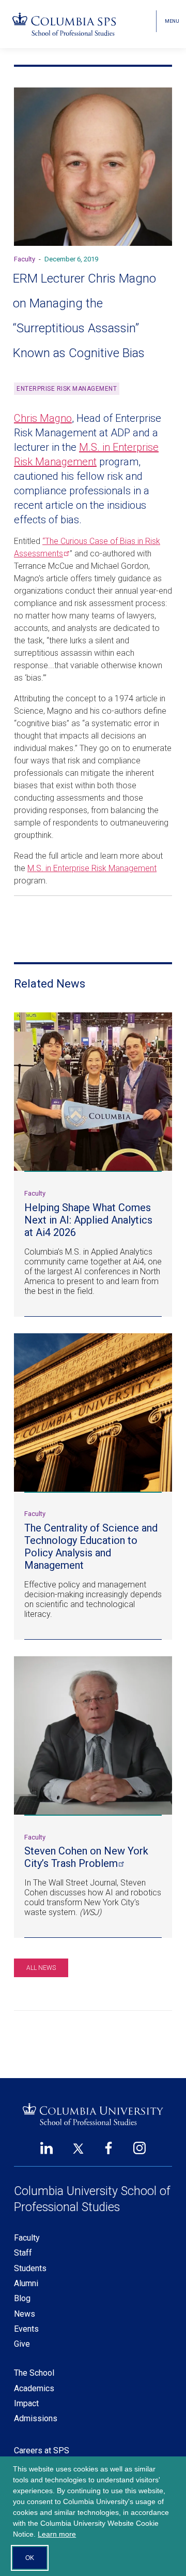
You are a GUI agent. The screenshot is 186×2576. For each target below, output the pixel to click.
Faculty (27, 2238)
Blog (22, 2298)
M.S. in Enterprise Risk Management (92, 868)
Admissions (36, 2418)
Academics (34, 2388)
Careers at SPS (42, 2450)
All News (41, 1968)
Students (30, 2268)
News (25, 2314)
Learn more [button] (57, 2534)
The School (34, 2373)
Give (22, 2344)
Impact (26, 2403)
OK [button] (30, 2558)
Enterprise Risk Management (67, 389)
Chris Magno (43, 418)
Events (26, 2329)
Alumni (26, 2283)
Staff (23, 2253)
